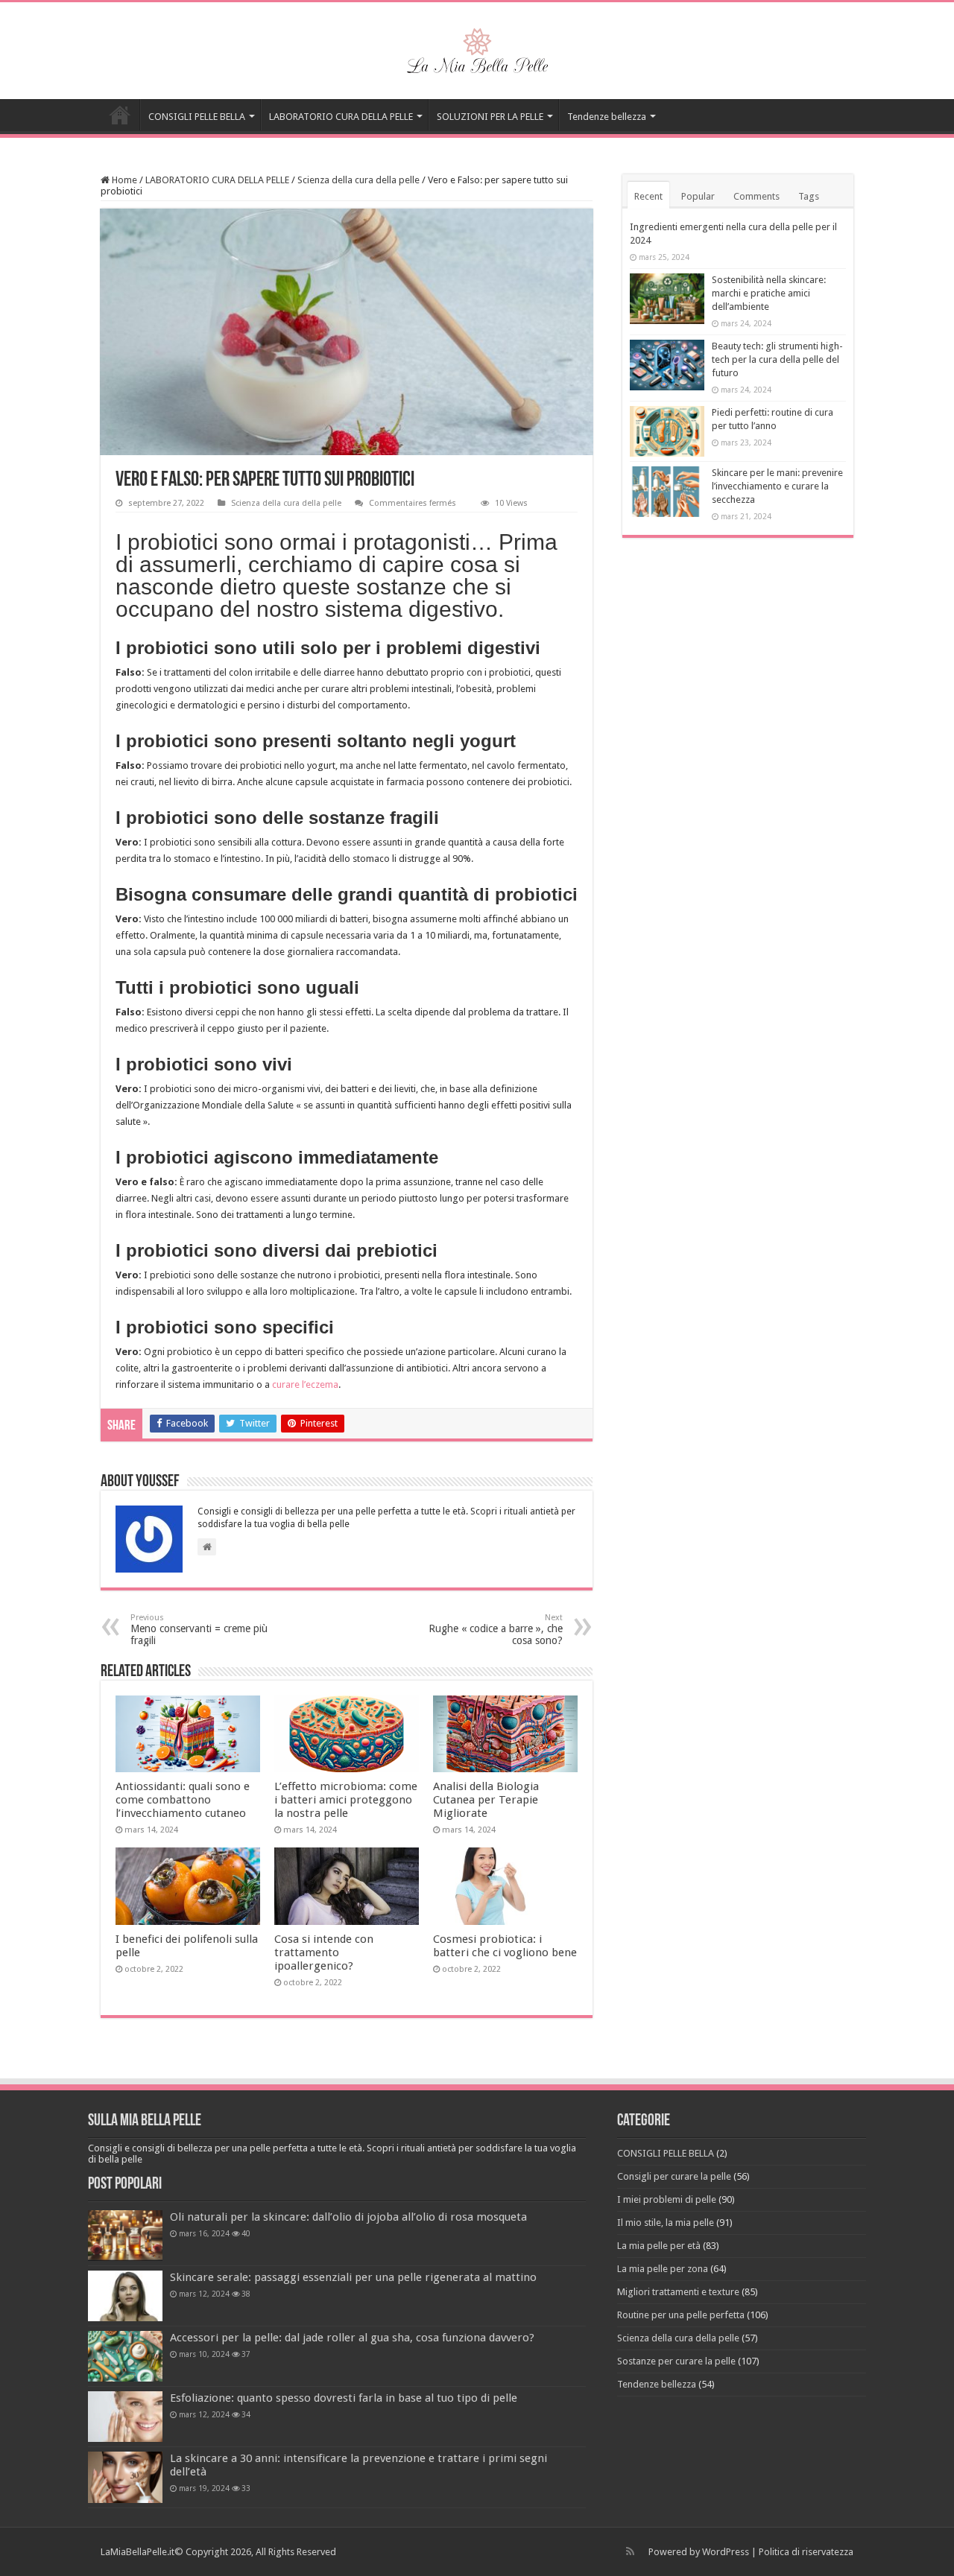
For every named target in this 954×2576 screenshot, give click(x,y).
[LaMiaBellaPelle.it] (477, 48)
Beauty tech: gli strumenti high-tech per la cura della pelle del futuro (777, 359)
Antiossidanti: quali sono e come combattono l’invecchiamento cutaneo (183, 1800)
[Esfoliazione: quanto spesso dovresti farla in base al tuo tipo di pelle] (125, 2417)
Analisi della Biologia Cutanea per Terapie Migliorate (486, 1800)
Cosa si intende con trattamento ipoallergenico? (324, 1952)
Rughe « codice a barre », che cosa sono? (496, 1630)
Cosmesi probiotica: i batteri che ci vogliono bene (505, 1946)
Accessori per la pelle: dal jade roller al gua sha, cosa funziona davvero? (352, 2338)
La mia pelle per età (659, 2246)
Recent (648, 196)
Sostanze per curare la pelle (676, 2361)
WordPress (726, 2552)
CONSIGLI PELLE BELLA (197, 117)
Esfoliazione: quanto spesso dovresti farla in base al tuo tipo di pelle (344, 2398)
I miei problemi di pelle (667, 2199)
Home (123, 180)
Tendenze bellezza (607, 117)
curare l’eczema (305, 1384)
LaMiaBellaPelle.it (138, 2552)
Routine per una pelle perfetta (681, 2315)
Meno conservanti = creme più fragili (199, 1630)
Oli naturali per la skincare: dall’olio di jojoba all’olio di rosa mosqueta (348, 2217)
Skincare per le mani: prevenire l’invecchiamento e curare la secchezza (777, 486)
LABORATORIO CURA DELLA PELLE (341, 117)
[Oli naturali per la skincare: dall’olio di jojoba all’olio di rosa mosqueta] (125, 2236)
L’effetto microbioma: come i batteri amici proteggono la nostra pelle (346, 1800)
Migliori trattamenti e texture (678, 2292)
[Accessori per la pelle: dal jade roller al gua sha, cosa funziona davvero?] (125, 2356)
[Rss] (630, 2551)
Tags (809, 196)
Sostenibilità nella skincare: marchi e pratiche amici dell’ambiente (769, 293)
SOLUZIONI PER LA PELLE (490, 117)
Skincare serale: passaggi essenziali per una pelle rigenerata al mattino (353, 2277)
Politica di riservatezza (806, 2552)
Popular (698, 196)
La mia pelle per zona (663, 2269)
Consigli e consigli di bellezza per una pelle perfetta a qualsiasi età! (120, 115)
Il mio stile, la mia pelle (666, 2223)
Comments (756, 196)
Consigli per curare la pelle (674, 2176)
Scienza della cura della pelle (358, 180)
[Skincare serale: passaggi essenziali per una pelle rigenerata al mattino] (125, 2296)
